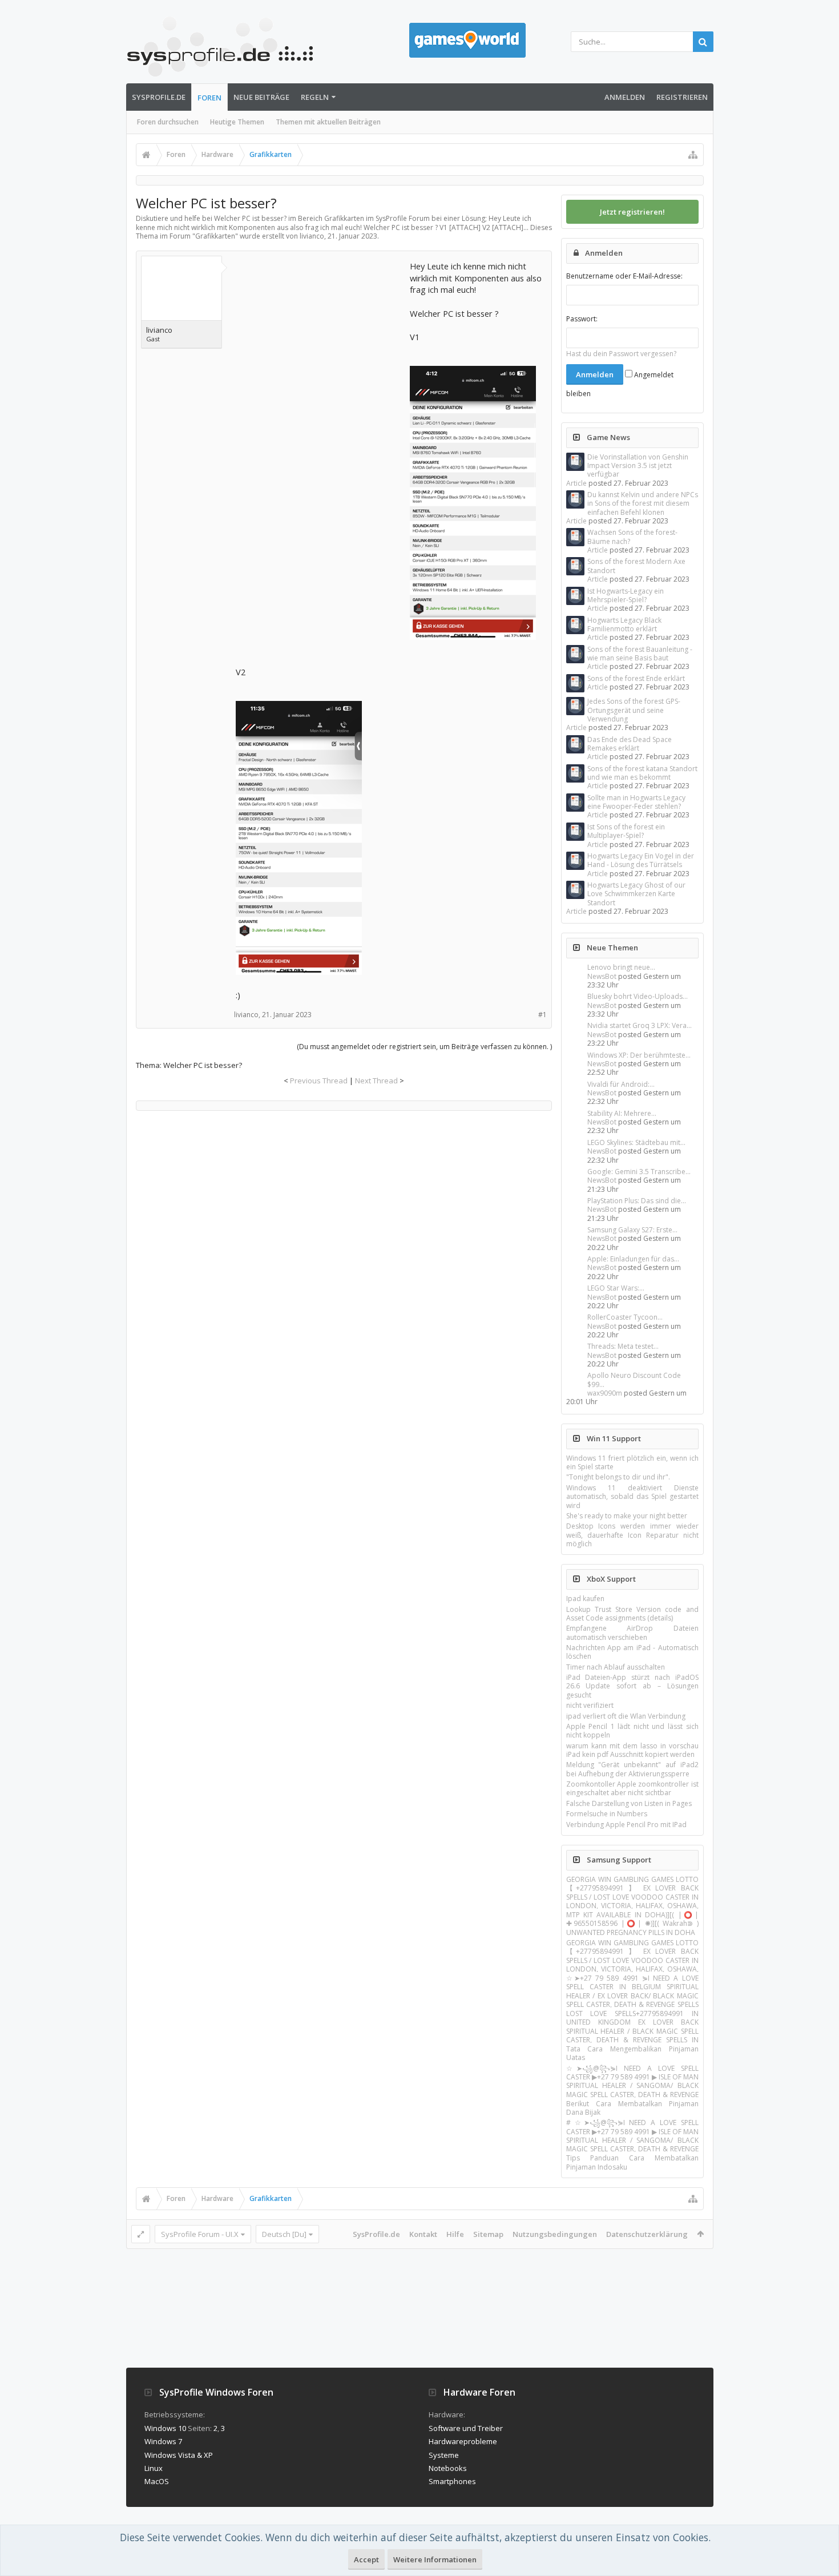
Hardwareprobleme (463, 2441)
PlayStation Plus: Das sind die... (637, 1201)
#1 (542, 1015)
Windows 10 (165, 2428)
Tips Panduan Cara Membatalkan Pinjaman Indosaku (632, 2162)
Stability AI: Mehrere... (622, 1113)
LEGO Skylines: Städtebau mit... (636, 1142)
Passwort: (582, 319)
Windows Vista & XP (179, 2455)
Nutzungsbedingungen (555, 2234)
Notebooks (448, 2468)
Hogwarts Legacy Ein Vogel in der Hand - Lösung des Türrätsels (641, 860)
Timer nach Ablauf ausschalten (616, 1667)
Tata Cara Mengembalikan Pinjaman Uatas (632, 2053)
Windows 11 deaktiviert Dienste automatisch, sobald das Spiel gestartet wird (632, 1497)
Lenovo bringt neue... (621, 967)
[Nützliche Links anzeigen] (693, 155)
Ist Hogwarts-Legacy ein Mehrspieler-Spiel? (626, 595)
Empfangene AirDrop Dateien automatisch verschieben (632, 1632)
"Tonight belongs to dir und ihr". (618, 1477)
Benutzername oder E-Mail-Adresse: (624, 276)
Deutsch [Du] (284, 2234)
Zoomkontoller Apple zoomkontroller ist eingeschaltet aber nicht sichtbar (632, 1788)
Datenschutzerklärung (647, 2234)
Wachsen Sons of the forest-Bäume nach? (632, 537)
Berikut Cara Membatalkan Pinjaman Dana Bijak (632, 2108)
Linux (154, 2468)
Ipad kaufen (585, 1599)
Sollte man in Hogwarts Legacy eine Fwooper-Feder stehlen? (636, 802)
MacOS (157, 2481)
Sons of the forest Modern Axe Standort (636, 566)
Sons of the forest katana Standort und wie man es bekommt (642, 773)
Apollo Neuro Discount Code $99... (634, 1380)
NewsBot (602, 976)
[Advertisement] (321, 332)
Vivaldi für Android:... (621, 1084)
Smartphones (452, 2481)
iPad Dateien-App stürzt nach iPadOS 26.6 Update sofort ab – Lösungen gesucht (632, 1686)
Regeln (315, 97)
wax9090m (605, 1393)
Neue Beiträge (261, 97)
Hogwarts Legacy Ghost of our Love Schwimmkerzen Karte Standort (636, 894)
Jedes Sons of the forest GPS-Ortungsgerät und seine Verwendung (634, 710)
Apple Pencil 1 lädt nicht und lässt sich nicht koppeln (632, 1731)
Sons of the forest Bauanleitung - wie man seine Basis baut (640, 654)
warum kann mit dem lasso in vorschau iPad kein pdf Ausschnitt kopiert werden (632, 1750)
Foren (209, 98)
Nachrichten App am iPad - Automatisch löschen (632, 1652)
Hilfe (455, 2234)
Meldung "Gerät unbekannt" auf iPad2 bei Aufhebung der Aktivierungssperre (632, 1769)
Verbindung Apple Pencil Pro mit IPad (626, 1825)
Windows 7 (163, 2441)
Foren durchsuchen (168, 122)
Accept (366, 2559)
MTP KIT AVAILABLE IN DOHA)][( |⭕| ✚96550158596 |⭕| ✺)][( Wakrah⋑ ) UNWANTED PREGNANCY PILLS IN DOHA (632, 1924)
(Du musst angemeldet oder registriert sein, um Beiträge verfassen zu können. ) (424, 1047)
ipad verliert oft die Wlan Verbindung (626, 1716)
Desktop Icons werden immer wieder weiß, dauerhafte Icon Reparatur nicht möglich (632, 1535)
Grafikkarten (215, 236)
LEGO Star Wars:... (616, 1288)
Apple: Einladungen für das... (633, 1259)
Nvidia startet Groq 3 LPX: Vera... (640, 1025)
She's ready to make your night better (627, 1516)
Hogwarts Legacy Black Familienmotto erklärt (624, 624)
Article (576, 483)
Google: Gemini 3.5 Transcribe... (639, 1172)
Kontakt (423, 2234)
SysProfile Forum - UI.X (200, 2234)
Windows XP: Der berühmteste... (639, 1055)
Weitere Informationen (435, 2559)
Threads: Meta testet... (623, 1346)
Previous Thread (319, 1081)
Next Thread (376, 1081)
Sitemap (488, 2234)
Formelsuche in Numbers (607, 1814)
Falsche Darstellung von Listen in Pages (629, 1803)
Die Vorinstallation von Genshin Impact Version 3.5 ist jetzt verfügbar (638, 466)
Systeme (444, 2455)
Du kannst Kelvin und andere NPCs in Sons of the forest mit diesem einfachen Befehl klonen (643, 503)
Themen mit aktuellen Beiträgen (328, 122)
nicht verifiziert (590, 1705)
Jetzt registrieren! (632, 212)
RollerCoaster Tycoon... (625, 1317)
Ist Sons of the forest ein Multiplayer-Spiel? (626, 831)
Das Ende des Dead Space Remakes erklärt (630, 744)
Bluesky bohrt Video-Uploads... (638, 996)
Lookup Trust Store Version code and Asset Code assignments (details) (632, 1614)
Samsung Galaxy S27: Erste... (632, 1230)
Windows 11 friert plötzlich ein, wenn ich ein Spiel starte (632, 1462)
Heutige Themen (237, 122)
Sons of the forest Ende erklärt (636, 678)
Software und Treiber (466, 2428)
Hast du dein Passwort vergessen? (621, 354)
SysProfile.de (159, 97)
